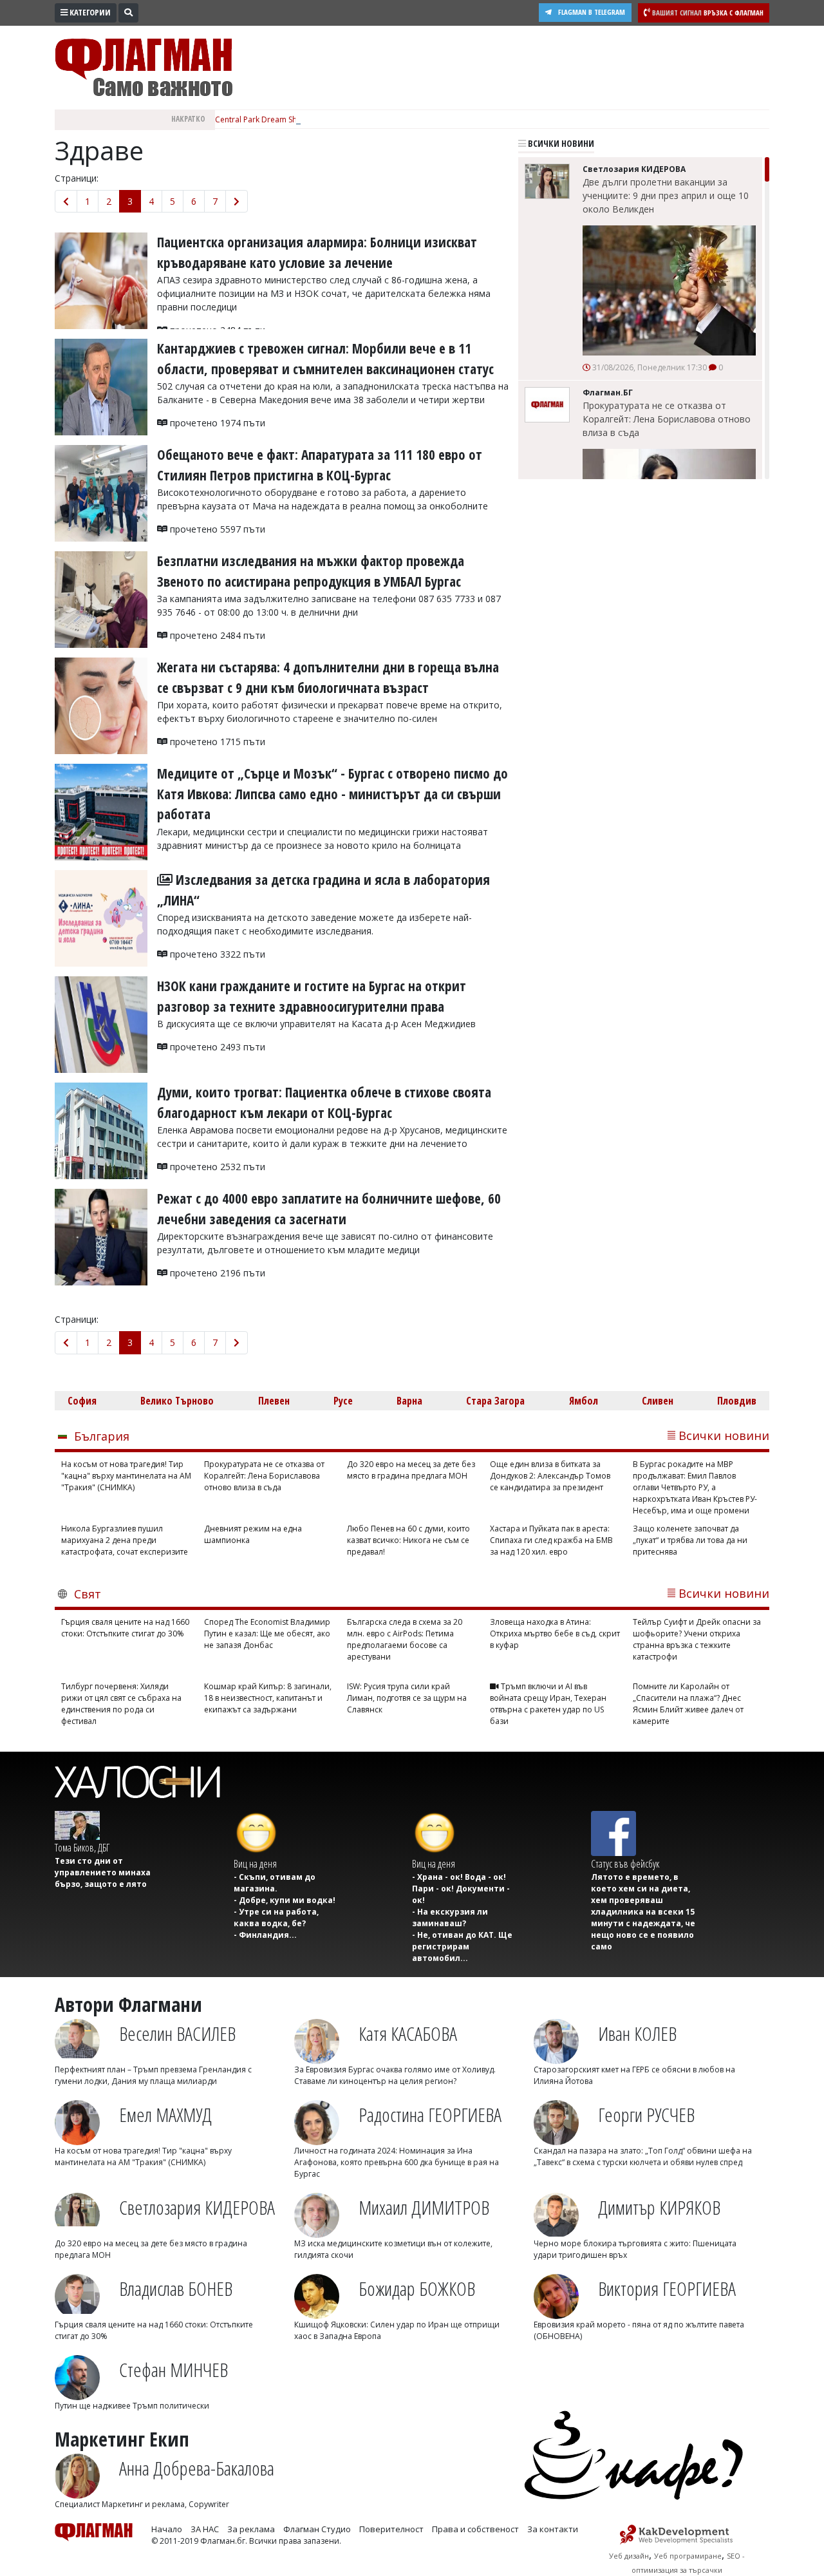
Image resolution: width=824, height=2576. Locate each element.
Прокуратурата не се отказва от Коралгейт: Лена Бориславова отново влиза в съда (667, 419)
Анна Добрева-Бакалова (197, 2468)
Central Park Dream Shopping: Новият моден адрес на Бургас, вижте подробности (370, 119)
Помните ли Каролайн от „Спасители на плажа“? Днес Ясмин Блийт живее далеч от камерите (688, 1704)
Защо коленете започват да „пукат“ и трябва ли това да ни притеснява (690, 1540)
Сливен (658, 1401)
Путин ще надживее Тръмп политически (132, 2406)
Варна (409, 1401)
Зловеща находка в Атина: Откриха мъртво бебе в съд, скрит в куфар (555, 1634)
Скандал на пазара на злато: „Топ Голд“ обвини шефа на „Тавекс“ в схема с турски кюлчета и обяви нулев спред (643, 2156)
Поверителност (391, 2529)
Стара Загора (495, 1401)
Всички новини (560, 143)
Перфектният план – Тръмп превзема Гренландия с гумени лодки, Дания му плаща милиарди (153, 2075)
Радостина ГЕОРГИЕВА (430, 2115)
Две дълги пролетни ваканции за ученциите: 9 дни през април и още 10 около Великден (666, 195)
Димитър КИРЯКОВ (659, 2207)
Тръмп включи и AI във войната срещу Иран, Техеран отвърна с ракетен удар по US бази (548, 1704)
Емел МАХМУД (165, 2115)
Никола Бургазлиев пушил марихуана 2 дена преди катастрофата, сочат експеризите (125, 1540)
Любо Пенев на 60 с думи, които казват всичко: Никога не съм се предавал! (408, 1540)
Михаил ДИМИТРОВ (424, 2207)
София (82, 1401)
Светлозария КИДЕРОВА (197, 2207)
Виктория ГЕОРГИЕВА (667, 2288)
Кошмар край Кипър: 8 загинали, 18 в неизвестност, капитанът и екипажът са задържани (268, 1698)
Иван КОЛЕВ (637, 2033)
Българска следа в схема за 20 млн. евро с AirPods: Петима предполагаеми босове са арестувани (405, 1639)
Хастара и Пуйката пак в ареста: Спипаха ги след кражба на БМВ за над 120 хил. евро (551, 1540)
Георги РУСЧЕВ (646, 2115)
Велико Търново (177, 1401)
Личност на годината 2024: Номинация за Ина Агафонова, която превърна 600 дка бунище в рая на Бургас (397, 2162)
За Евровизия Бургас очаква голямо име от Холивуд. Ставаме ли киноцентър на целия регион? (395, 2075)
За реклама (251, 2529)
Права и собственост (475, 2529)
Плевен (274, 1401)
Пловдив (737, 1401)
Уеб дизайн (629, 2556)
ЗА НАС (205, 2529)
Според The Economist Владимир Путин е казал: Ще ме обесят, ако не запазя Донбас (267, 1634)
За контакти (553, 2529)
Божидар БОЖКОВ (417, 2288)
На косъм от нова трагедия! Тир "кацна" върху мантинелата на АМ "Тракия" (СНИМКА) (126, 1476)
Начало (167, 2529)
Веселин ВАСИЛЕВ (177, 2033)
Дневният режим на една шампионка (253, 1534)
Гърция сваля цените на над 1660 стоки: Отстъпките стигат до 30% (125, 1628)
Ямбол (584, 1401)
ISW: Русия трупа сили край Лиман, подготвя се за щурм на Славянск (407, 1698)
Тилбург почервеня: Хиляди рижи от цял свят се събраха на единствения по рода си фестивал (121, 1704)
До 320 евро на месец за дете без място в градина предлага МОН (411, 1470)
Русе (343, 1401)
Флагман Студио (317, 2529)
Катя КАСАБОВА (408, 2033)
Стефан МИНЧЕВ (173, 2370)
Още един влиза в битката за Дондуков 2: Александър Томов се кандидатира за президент (550, 1476)
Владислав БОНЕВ (176, 2288)
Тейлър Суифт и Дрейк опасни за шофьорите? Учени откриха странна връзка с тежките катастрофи (697, 1639)
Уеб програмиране (688, 2556)
